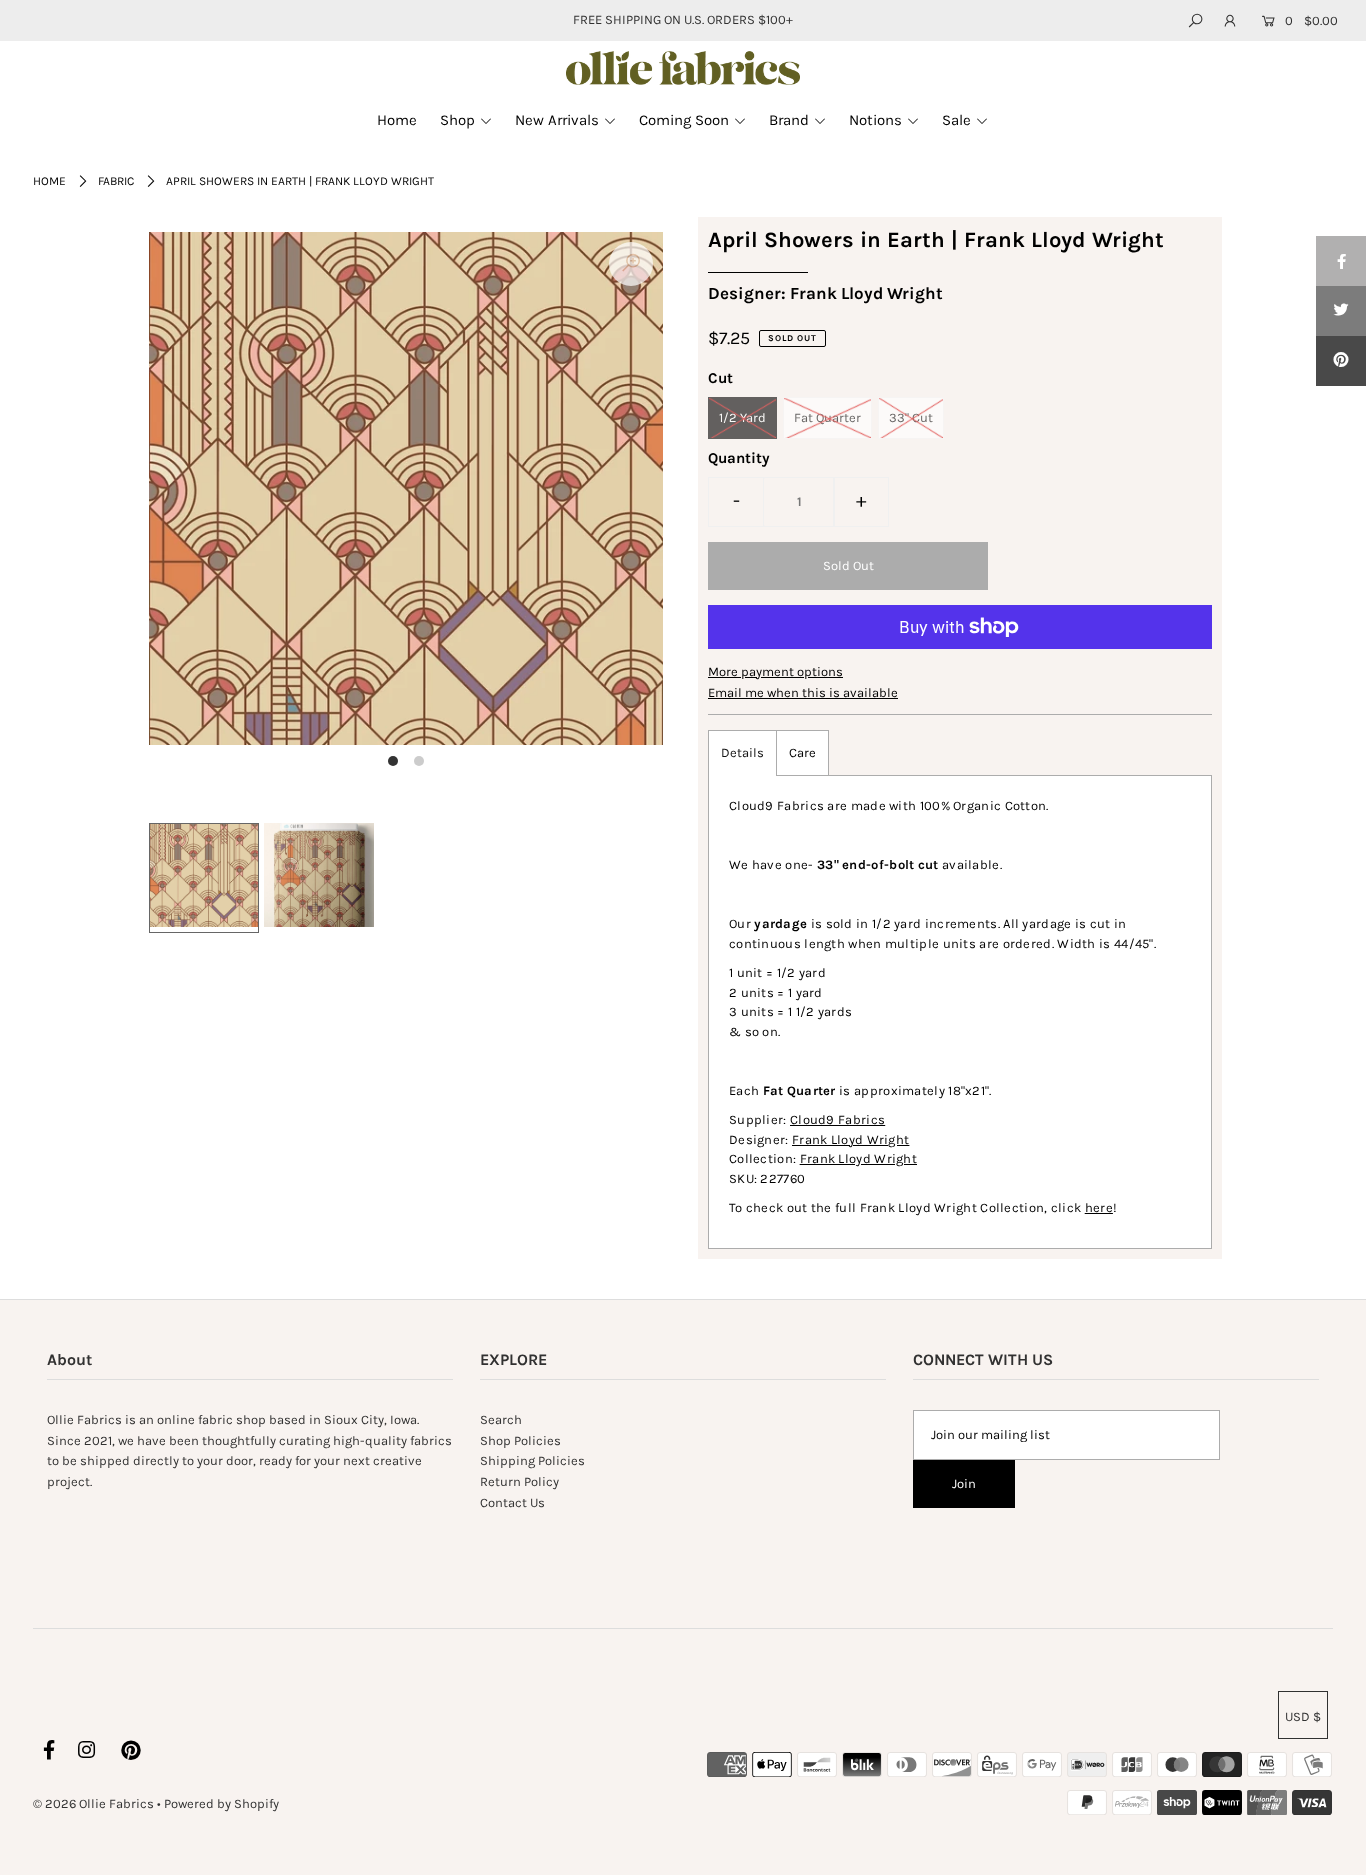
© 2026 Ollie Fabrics (93, 1803)
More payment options (775, 671)
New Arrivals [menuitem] (557, 120)
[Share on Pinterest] (1341, 361)
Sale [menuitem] (956, 120)
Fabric (116, 181)
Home (49, 181)
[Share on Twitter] (1341, 311)
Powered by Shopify (221, 1803)
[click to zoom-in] (631, 264)
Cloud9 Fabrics (837, 1119)
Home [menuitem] (397, 120)
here (1099, 1207)
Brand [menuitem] (789, 120)
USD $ (1303, 1716)
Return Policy (519, 1481)
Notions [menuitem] (875, 120)
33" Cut (911, 417)
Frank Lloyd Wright (850, 1139)
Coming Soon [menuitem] (684, 120)
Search (501, 1419)
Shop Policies (520, 1440)
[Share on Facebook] (1341, 261)
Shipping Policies (532, 1460)
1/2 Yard (742, 417)
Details (742, 752)
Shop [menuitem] (457, 120)
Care (802, 752)
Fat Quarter (827, 417)
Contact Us (512, 1502)
